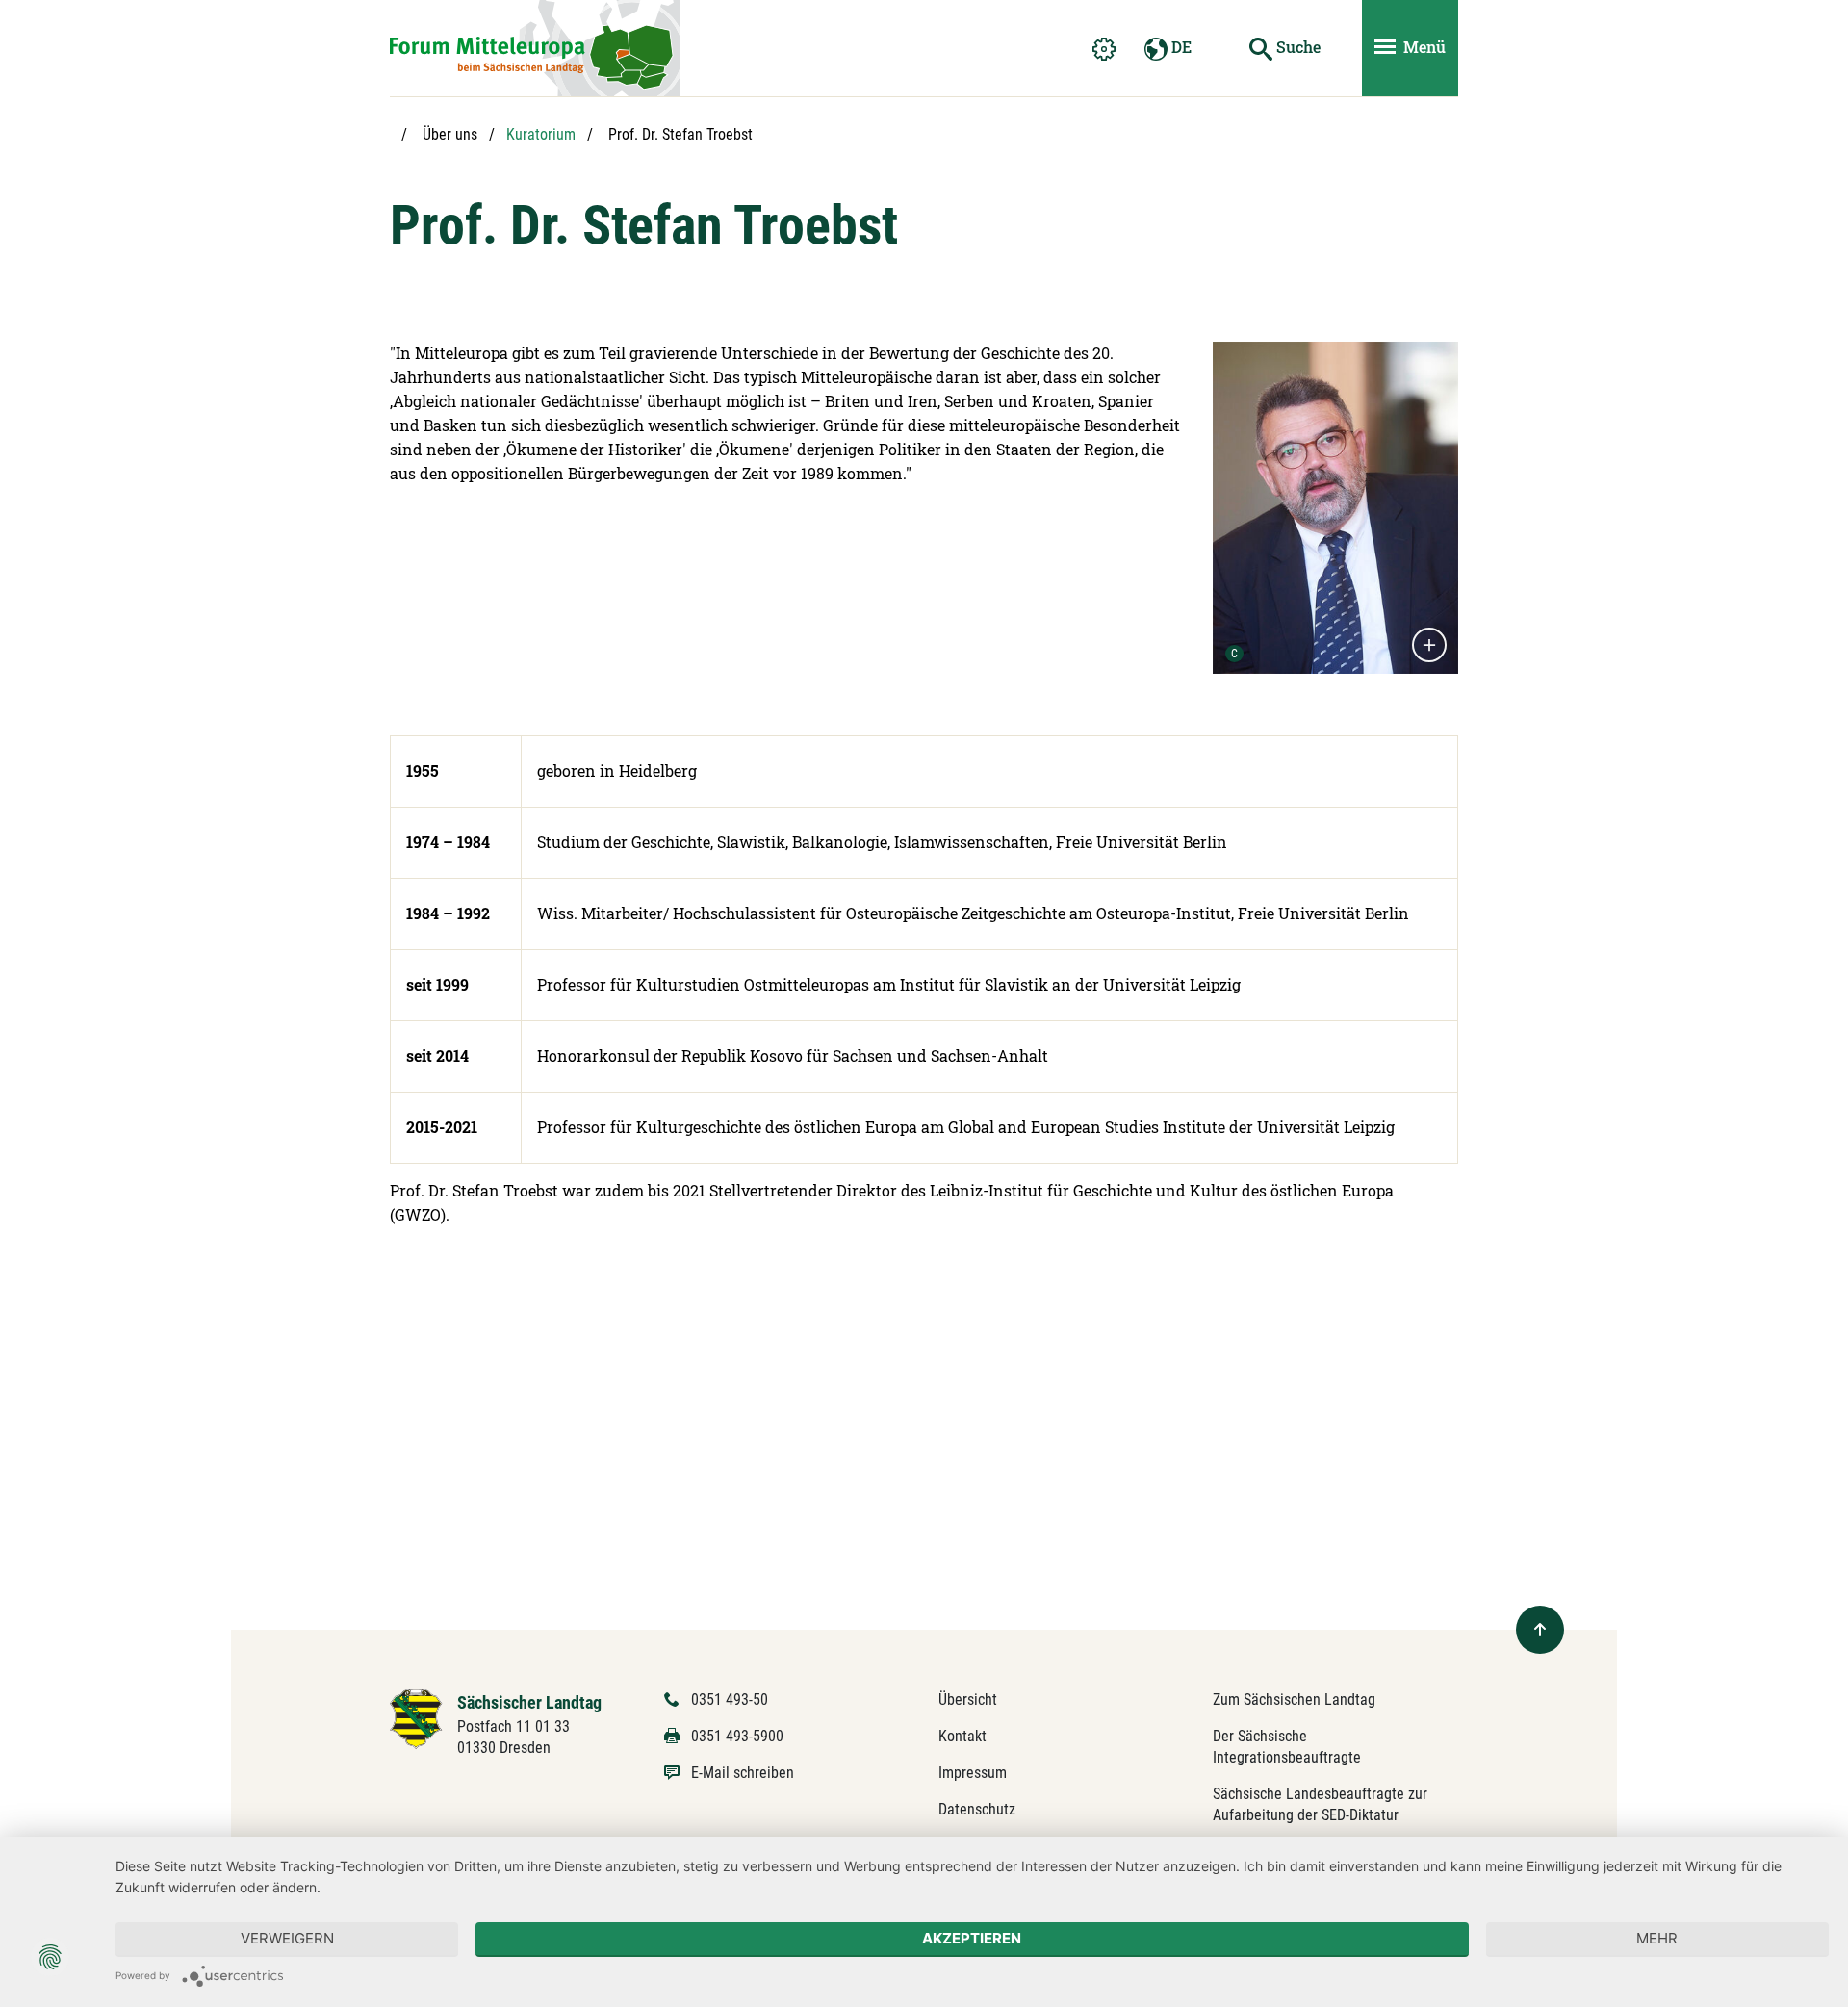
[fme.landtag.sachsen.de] (535, 48)
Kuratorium (541, 134)
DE (1180, 47)
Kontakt (962, 1736)
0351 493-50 (730, 1699)
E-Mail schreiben (743, 1773)
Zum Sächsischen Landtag (1294, 1699)
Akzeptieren (972, 1938)
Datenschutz (977, 1809)
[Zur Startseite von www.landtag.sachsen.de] (416, 1718)
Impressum (973, 1773)
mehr (1657, 1938)
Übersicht (968, 1699)
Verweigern (287, 1938)
